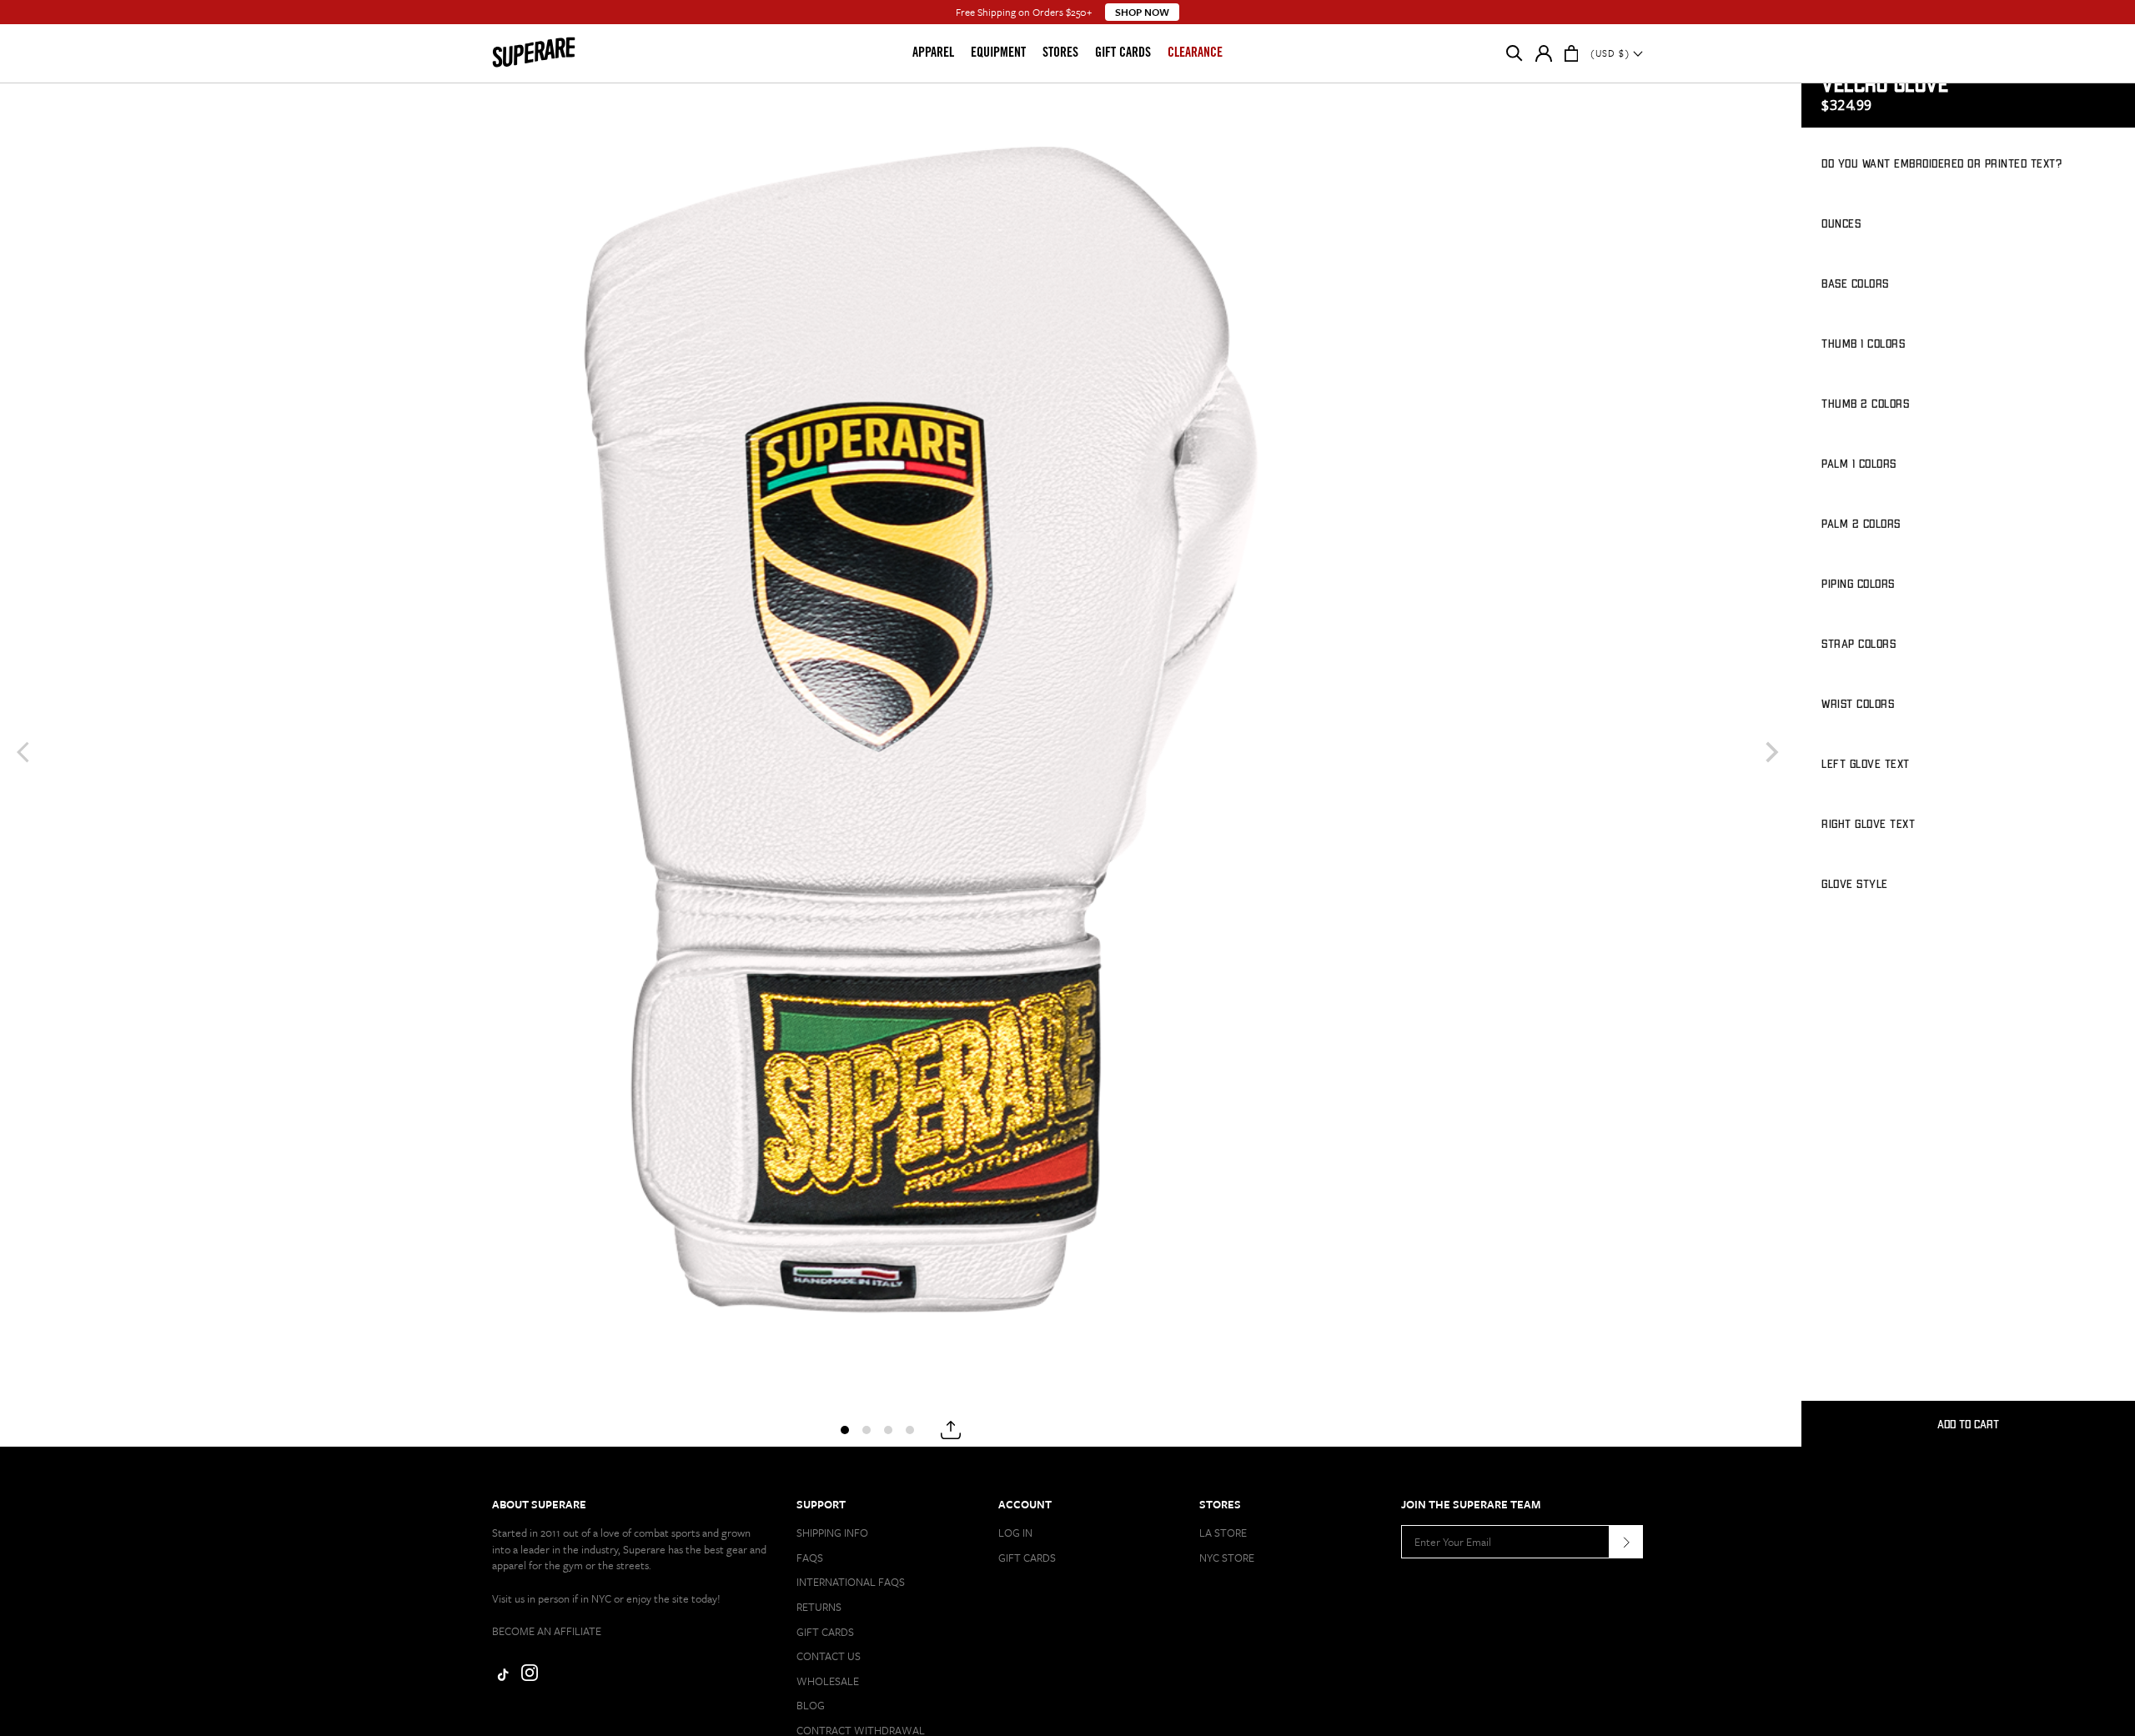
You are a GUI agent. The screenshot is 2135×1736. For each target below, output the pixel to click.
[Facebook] (500, 1677)
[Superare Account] (1544, 57)
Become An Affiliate (547, 1631)
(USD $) (1612, 53)
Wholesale (828, 1681)
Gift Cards (1123, 53)
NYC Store (1227, 1558)
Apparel (933, 53)
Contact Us (829, 1656)
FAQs (810, 1558)
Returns (819, 1607)
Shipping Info (832, 1533)
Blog (811, 1705)
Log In (1015, 1533)
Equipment (998, 53)
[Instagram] (530, 1677)
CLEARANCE (1195, 53)
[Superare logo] (560, 53)
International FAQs (851, 1582)
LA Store (1223, 1533)
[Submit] (1626, 1542)
